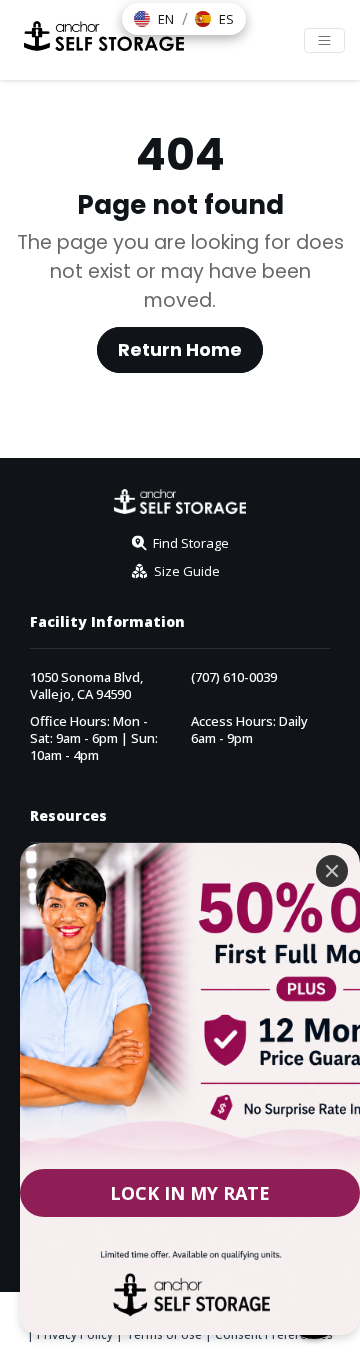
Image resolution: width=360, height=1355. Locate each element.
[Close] (332, 871)
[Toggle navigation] (324, 40)
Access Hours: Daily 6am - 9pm (249, 730)
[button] (154, 19)
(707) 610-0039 (234, 677)
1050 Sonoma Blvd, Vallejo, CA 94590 (86, 686)
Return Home (180, 350)
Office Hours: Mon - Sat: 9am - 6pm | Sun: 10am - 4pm (94, 738)
